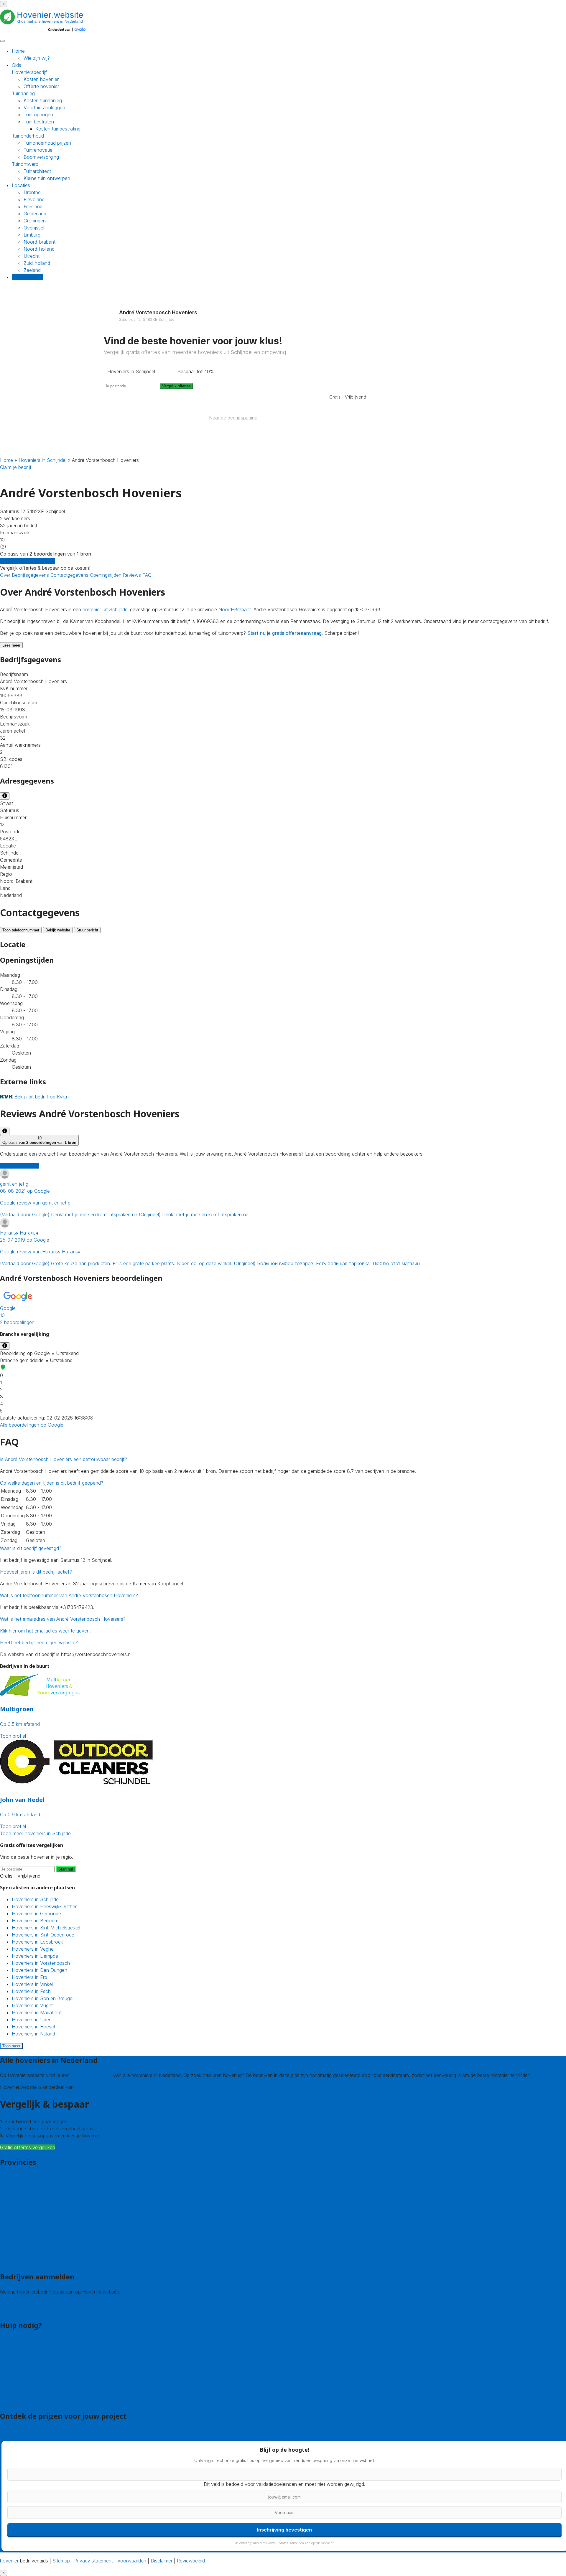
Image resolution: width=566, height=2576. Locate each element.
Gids (17, 65)
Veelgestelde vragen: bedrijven (33, 2401)
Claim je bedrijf (16, 467)
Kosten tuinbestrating (58, 129)
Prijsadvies (11, 2431)
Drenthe (32, 192)
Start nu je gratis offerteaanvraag (284, 633)
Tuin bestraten (39, 122)
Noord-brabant (40, 242)
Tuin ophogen (38, 115)
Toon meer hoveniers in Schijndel (36, 1833)
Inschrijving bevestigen (284, 2530)
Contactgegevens (70, 575)
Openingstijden (106, 575)
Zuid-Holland (14, 2248)
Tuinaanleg (23, 93)
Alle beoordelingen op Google (32, 1425)
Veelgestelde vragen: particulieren (36, 2394)
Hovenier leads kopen (23, 2304)
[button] (283, 1308)
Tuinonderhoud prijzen (47, 143)
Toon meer (11, 2046)
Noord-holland (39, 249)
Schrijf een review (19, 1166)
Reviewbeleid (191, 2561)
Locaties (21, 185)
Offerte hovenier (41, 86)
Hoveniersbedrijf (29, 72)
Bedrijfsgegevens (31, 575)
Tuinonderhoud (28, 136)
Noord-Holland (16, 2234)
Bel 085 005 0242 (20, 2347)
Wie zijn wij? (37, 58)
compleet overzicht (92, 2075)
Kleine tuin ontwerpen (47, 178)
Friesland (33, 206)
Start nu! (66, 1869)
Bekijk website (58, 930)
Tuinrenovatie (38, 150)
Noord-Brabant (235, 609)
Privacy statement (94, 2561)
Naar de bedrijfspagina (233, 418)
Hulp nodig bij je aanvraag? (29, 2368)
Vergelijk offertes (176, 386)
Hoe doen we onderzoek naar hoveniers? (45, 2382)
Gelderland (35, 214)
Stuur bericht (87, 930)
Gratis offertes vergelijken (28, 561)
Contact (9, 2340)
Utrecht (32, 256)
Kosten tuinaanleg (43, 100)
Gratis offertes (27, 277)
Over (6, 575)
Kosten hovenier (41, 79)
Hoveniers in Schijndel (42, 460)
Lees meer (11, 645)
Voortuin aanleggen (44, 108)
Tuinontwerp (25, 164)
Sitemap (61, 2561)
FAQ (147, 575)
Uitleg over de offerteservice (31, 2361)
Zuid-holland (37, 263)
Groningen (35, 221)
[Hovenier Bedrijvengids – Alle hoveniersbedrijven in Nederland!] (44, 32)
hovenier (9, 2561)
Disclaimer (162, 2561)
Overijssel (34, 228)
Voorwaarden (132, 2561)
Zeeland (32, 270)
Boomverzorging (41, 157)
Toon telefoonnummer (21, 930)
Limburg (32, 235)
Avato (81, 2087)
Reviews (133, 575)
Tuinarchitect (37, 171)
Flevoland (34, 199)
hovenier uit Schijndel (106, 609)
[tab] (283, 1308)
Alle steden (12, 2262)
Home (18, 51)
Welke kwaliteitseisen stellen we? (35, 2375)
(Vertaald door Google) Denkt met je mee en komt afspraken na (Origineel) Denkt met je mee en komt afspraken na (124, 1199)
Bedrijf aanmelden (19, 2311)
